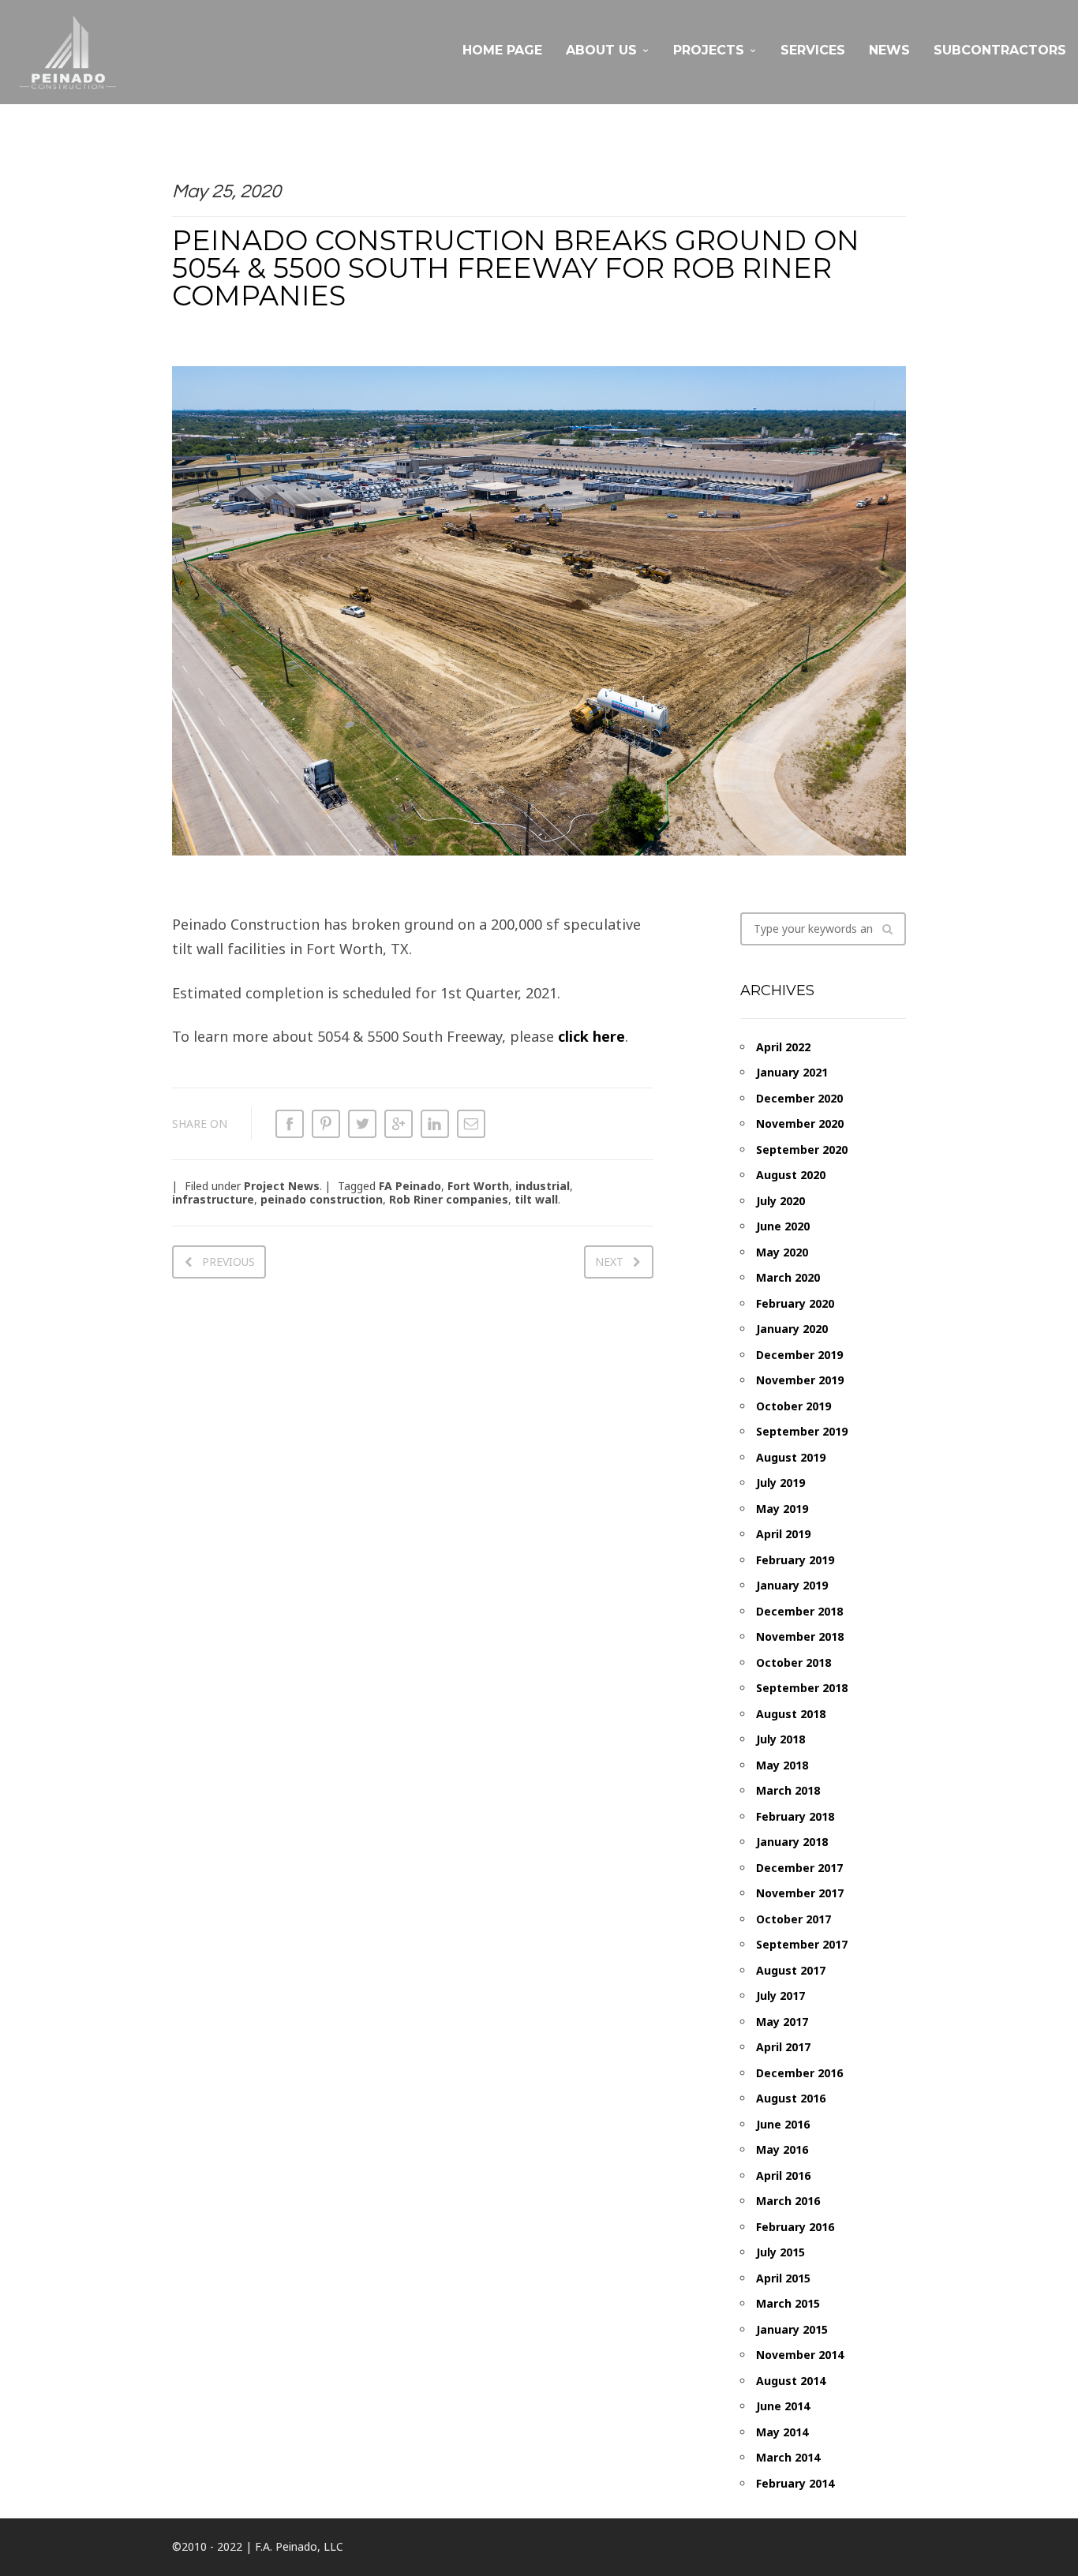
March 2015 (788, 2303)
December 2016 (799, 2073)
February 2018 (795, 1816)
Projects (709, 50)
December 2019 (799, 1355)
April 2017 (783, 2047)
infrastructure (213, 1199)
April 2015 (783, 2278)
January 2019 (792, 1585)
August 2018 (791, 1714)
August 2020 (791, 1175)
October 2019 (794, 1406)
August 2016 (791, 2098)
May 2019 (782, 1509)
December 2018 (799, 1611)
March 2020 (788, 1277)
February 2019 (795, 1560)
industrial (543, 1186)
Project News (282, 1186)
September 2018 (802, 1688)
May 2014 (782, 2432)
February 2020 (795, 1303)
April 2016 (783, 2175)
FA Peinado (410, 1186)
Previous (228, 1262)
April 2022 (783, 1047)
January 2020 (792, 1329)
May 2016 (782, 2149)
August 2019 (791, 1457)
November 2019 (800, 1380)
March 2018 (788, 1790)
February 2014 (795, 2483)
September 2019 (802, 1431)
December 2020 (799, 1098)
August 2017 (791, 1970)
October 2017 (794, 1919)
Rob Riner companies (449, 1199)
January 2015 (792, 2329)
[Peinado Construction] (67, 52)
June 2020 (783, 1226)
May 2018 (782, 1765)
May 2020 (782, 1252)
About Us (601, 50)
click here (591, 1036)
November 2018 (800, 1636)
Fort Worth (478, 1186)
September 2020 (802, 1149)
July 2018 (780, 1739)
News (889, 50)
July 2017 (780, 1996)
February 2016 (795, 2227)
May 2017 (782, 2022)
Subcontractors (1000, 50)
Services (813, 50)
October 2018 (794, 1662)
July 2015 (780, 2252)
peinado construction (322, 1199)
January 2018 (792, 1842)
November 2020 (800, 1123)
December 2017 (799, 1868)
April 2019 (783, 1534)
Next (609, 1262)
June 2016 (783, 2124)
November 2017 (800, 1893)
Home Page (502, 50)
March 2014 (788, 2457)
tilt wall (536, 1199)
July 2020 (780, 1201)
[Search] (887, 929)
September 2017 (802, 1944)
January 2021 (792, 1072)
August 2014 (791, 2381)
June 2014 (783, 2406)
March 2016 (788, 2201)
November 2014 (800, 2355)
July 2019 (780, 1483)
